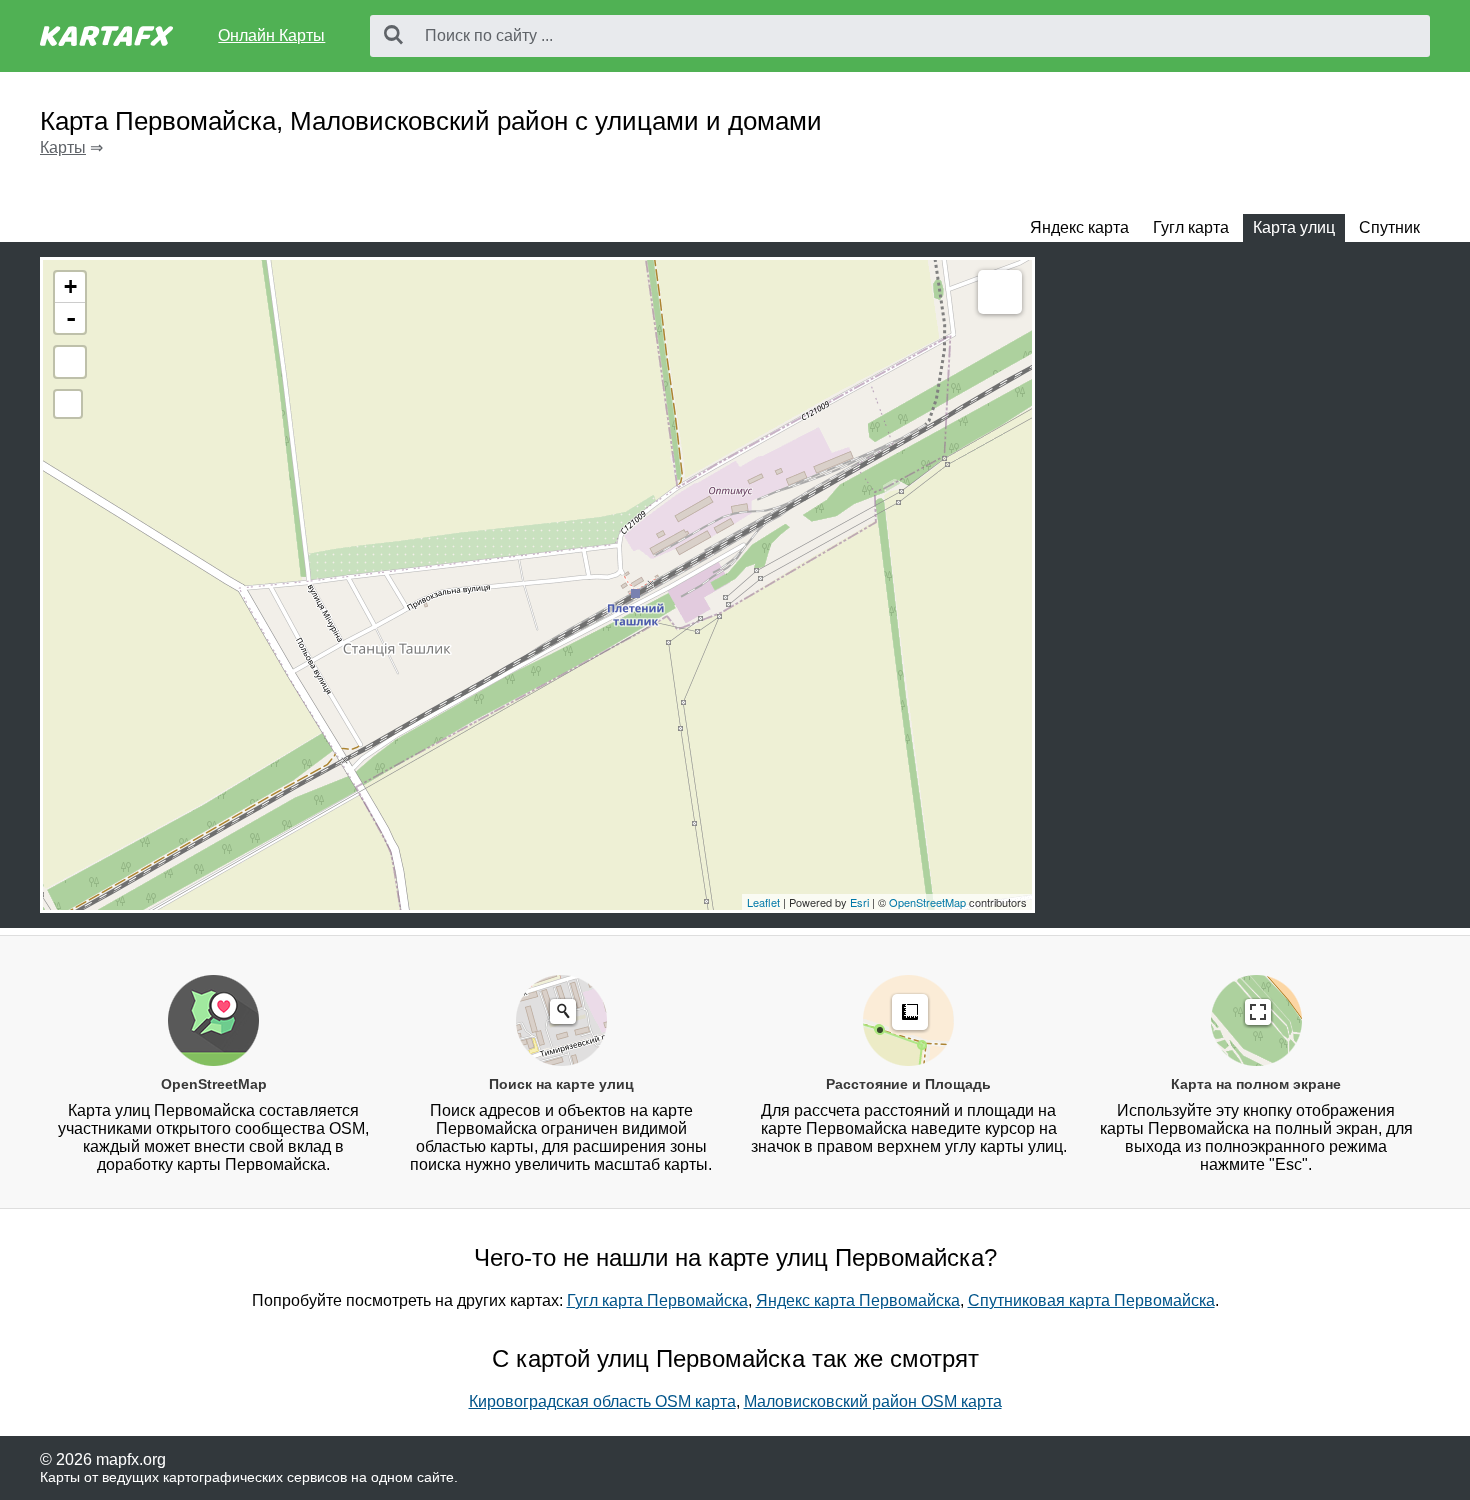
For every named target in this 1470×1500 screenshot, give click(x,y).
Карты (63, 147)
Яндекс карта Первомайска (858, 1300)
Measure (1000, 292)
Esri (859, 902)
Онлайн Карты (271, 35)
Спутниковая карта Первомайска (1091, 1300)
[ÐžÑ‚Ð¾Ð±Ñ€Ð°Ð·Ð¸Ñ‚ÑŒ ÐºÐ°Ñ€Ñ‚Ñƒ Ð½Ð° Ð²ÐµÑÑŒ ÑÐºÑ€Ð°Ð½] (70, 362)
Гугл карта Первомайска (657, 1300)
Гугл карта (1191, 227)
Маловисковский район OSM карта (873, 1401)
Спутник (1389, 227)
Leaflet (763, 902)
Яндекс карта (1079, 227)
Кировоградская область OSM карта (602, 1401)
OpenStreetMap (927, 902)
